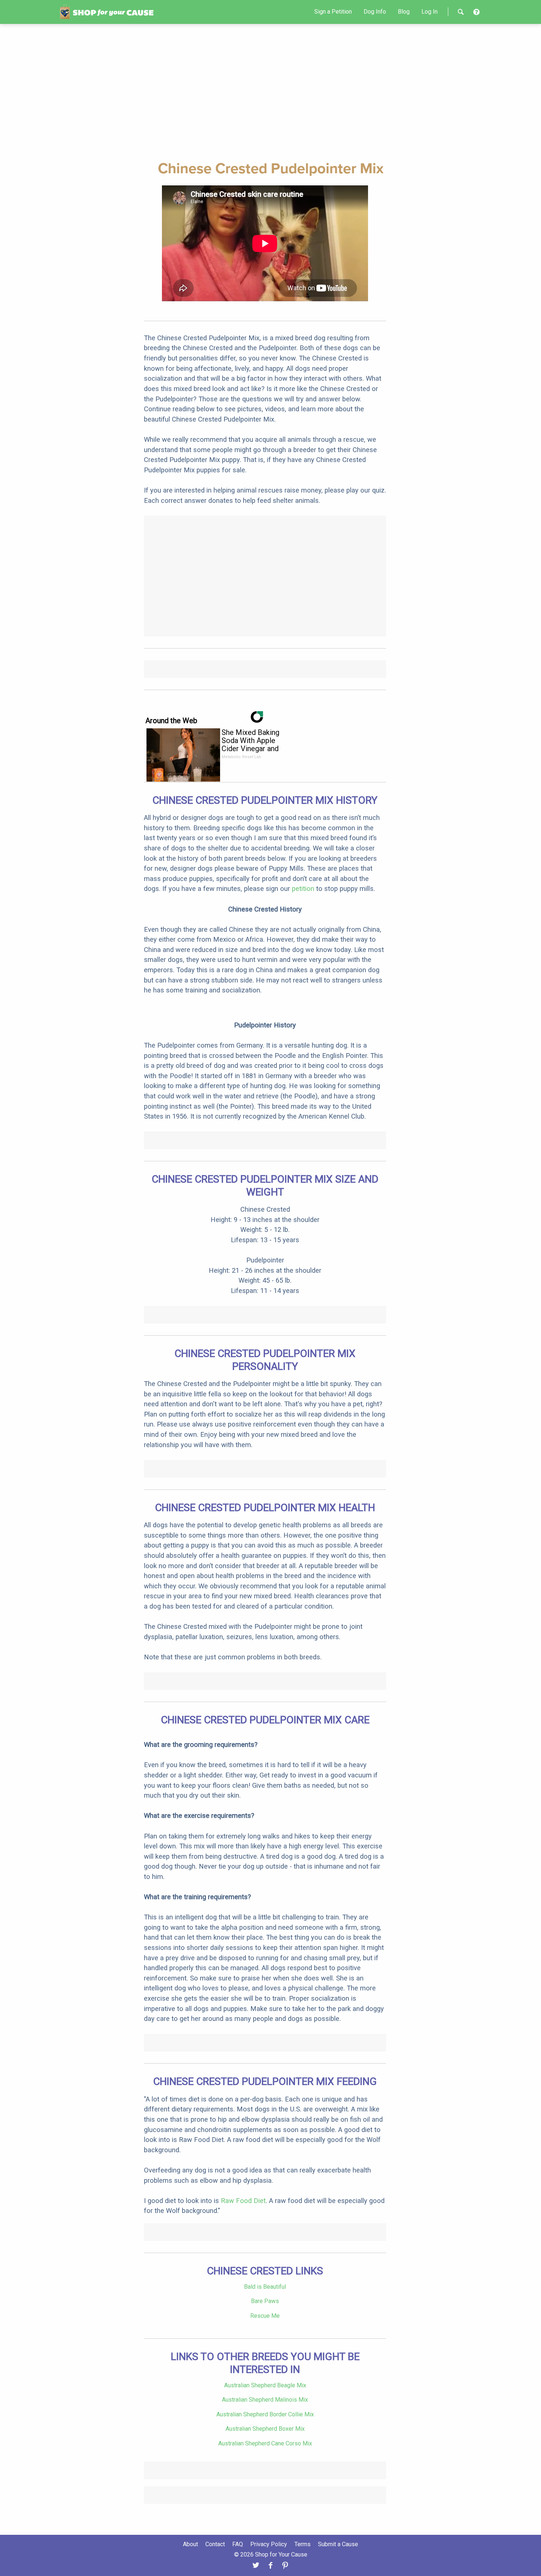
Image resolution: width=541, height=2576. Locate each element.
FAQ (238, 2544)
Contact (215, 2544)
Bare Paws (265, 2301)
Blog (404, 12)
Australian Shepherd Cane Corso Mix (265, 2443)
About (190, 2544)
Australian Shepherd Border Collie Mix (265, 2414)
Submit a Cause (338, 2544)
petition (303, 889)
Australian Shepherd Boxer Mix (265, 2429)
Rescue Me (265, 2316)
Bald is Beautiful (265, 2287)
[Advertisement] (270, 91)
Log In (429, 12)
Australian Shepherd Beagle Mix (265, 2385)
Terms (303, 2544)
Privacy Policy (269, 2544)
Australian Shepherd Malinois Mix (265, 2400)
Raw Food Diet (243, 2201)
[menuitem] (333, 12)
